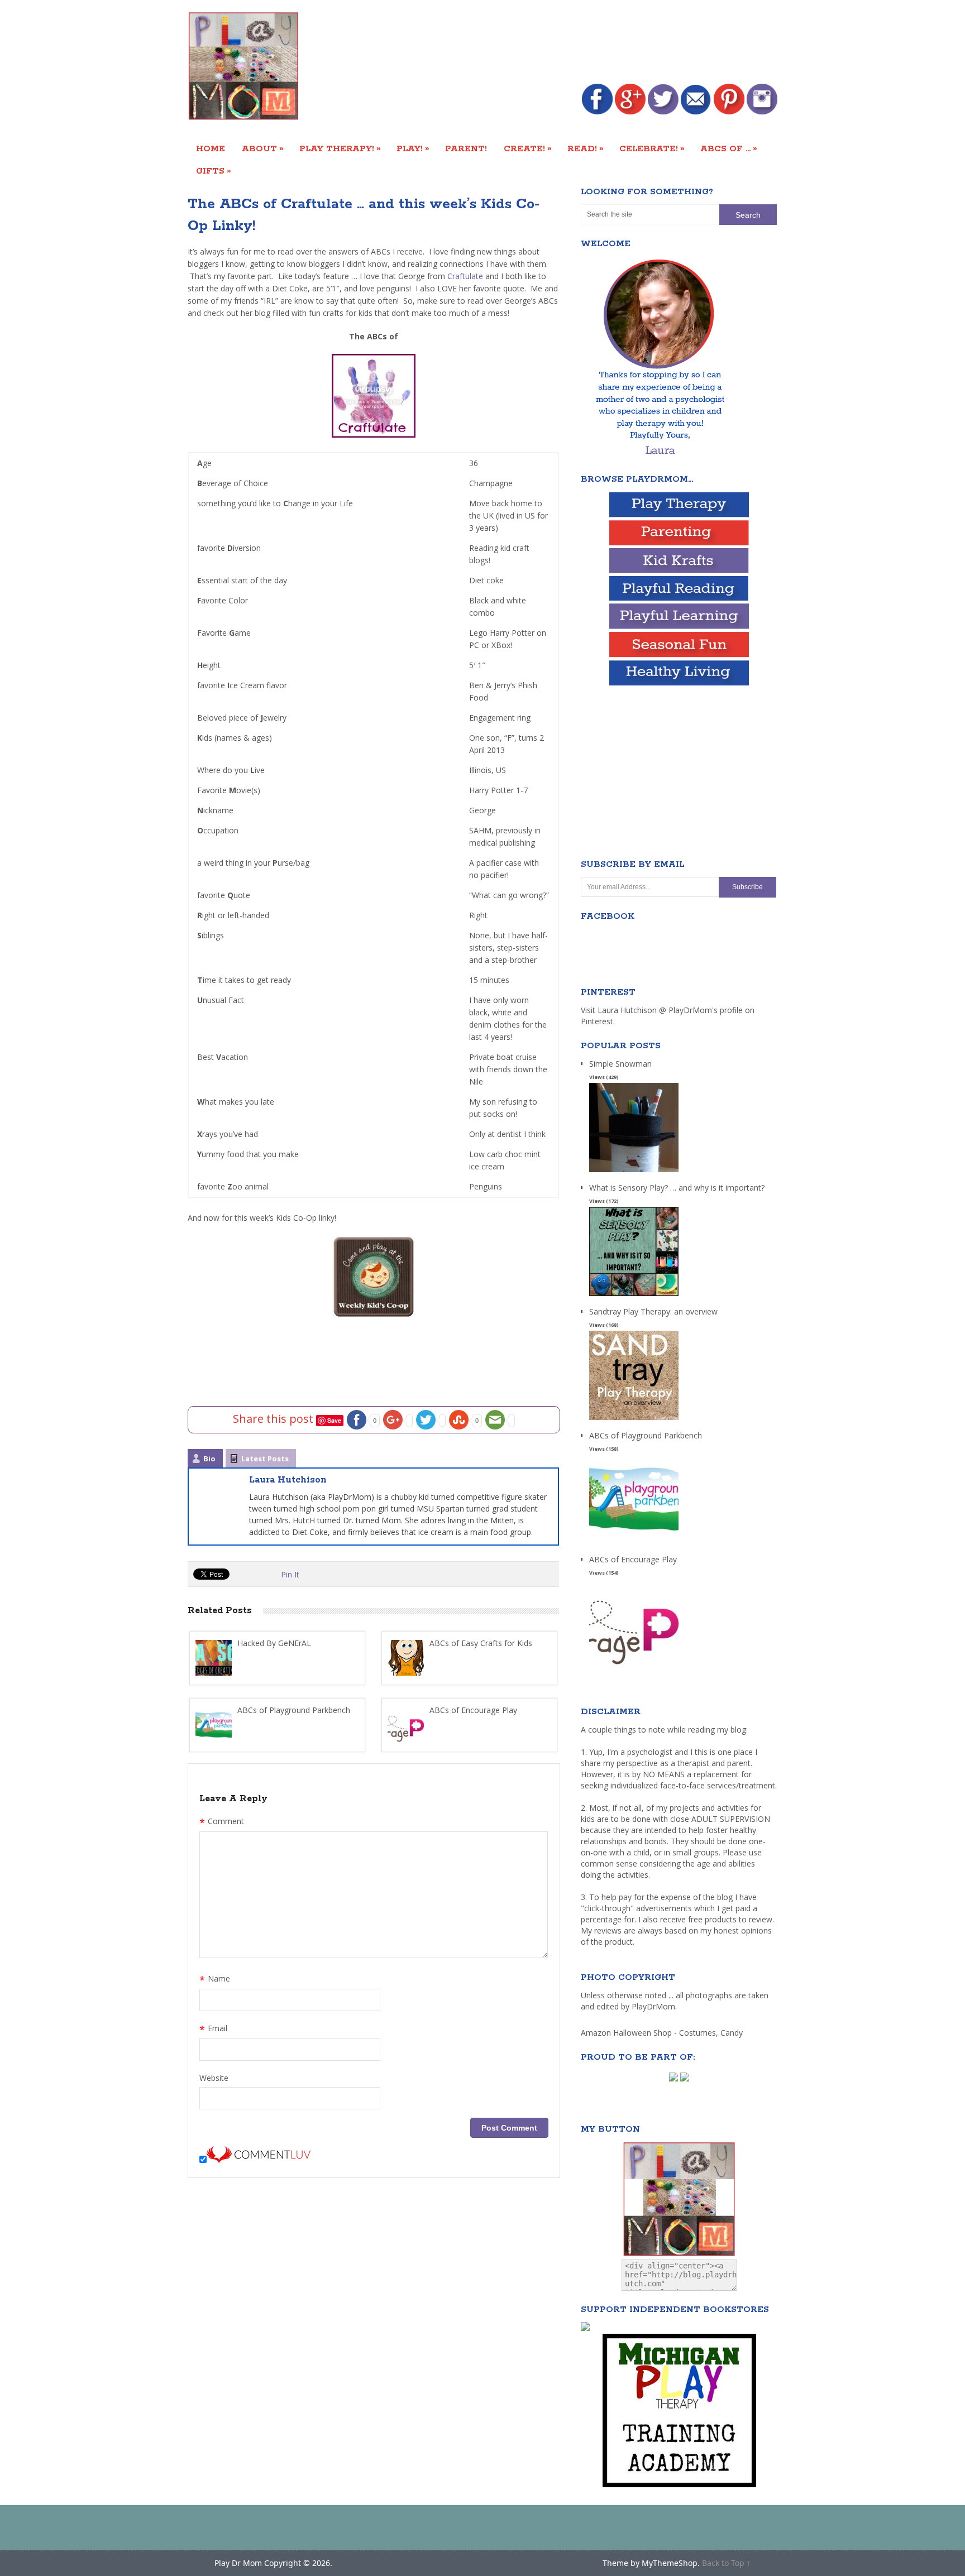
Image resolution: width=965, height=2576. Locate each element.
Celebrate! (652, 148)
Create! (528, 148)
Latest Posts (265, 1459)
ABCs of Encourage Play (633, 1559)
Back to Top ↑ (726, 2563)
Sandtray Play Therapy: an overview (653, 1311)
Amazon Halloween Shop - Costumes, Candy (663, 2033)
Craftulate (464, 276)
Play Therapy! (340, 148)
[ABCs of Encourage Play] (634, 1668)
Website (214, 2078)
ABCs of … (729, 148)
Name (215, 1980)
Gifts (214, 171)
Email (213, 2030)
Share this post (274, 1419)
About (263, 148)
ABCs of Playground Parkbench (646, 1435)
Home (211, 149)
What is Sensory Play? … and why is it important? (677, 1188)
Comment (222, 1822)
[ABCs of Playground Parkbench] (634, 1544)
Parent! (466, 149)
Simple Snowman (620, 1064)
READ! (586, 148)
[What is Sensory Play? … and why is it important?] (634, 1296)
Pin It (290, 1574)
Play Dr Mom (238, 2563)
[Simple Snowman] (634, 1172)
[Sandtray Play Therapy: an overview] (634, 1420)
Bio (209, 1459)
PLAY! (413, 148)
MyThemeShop (670, 2563)
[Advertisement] (574, 43)
